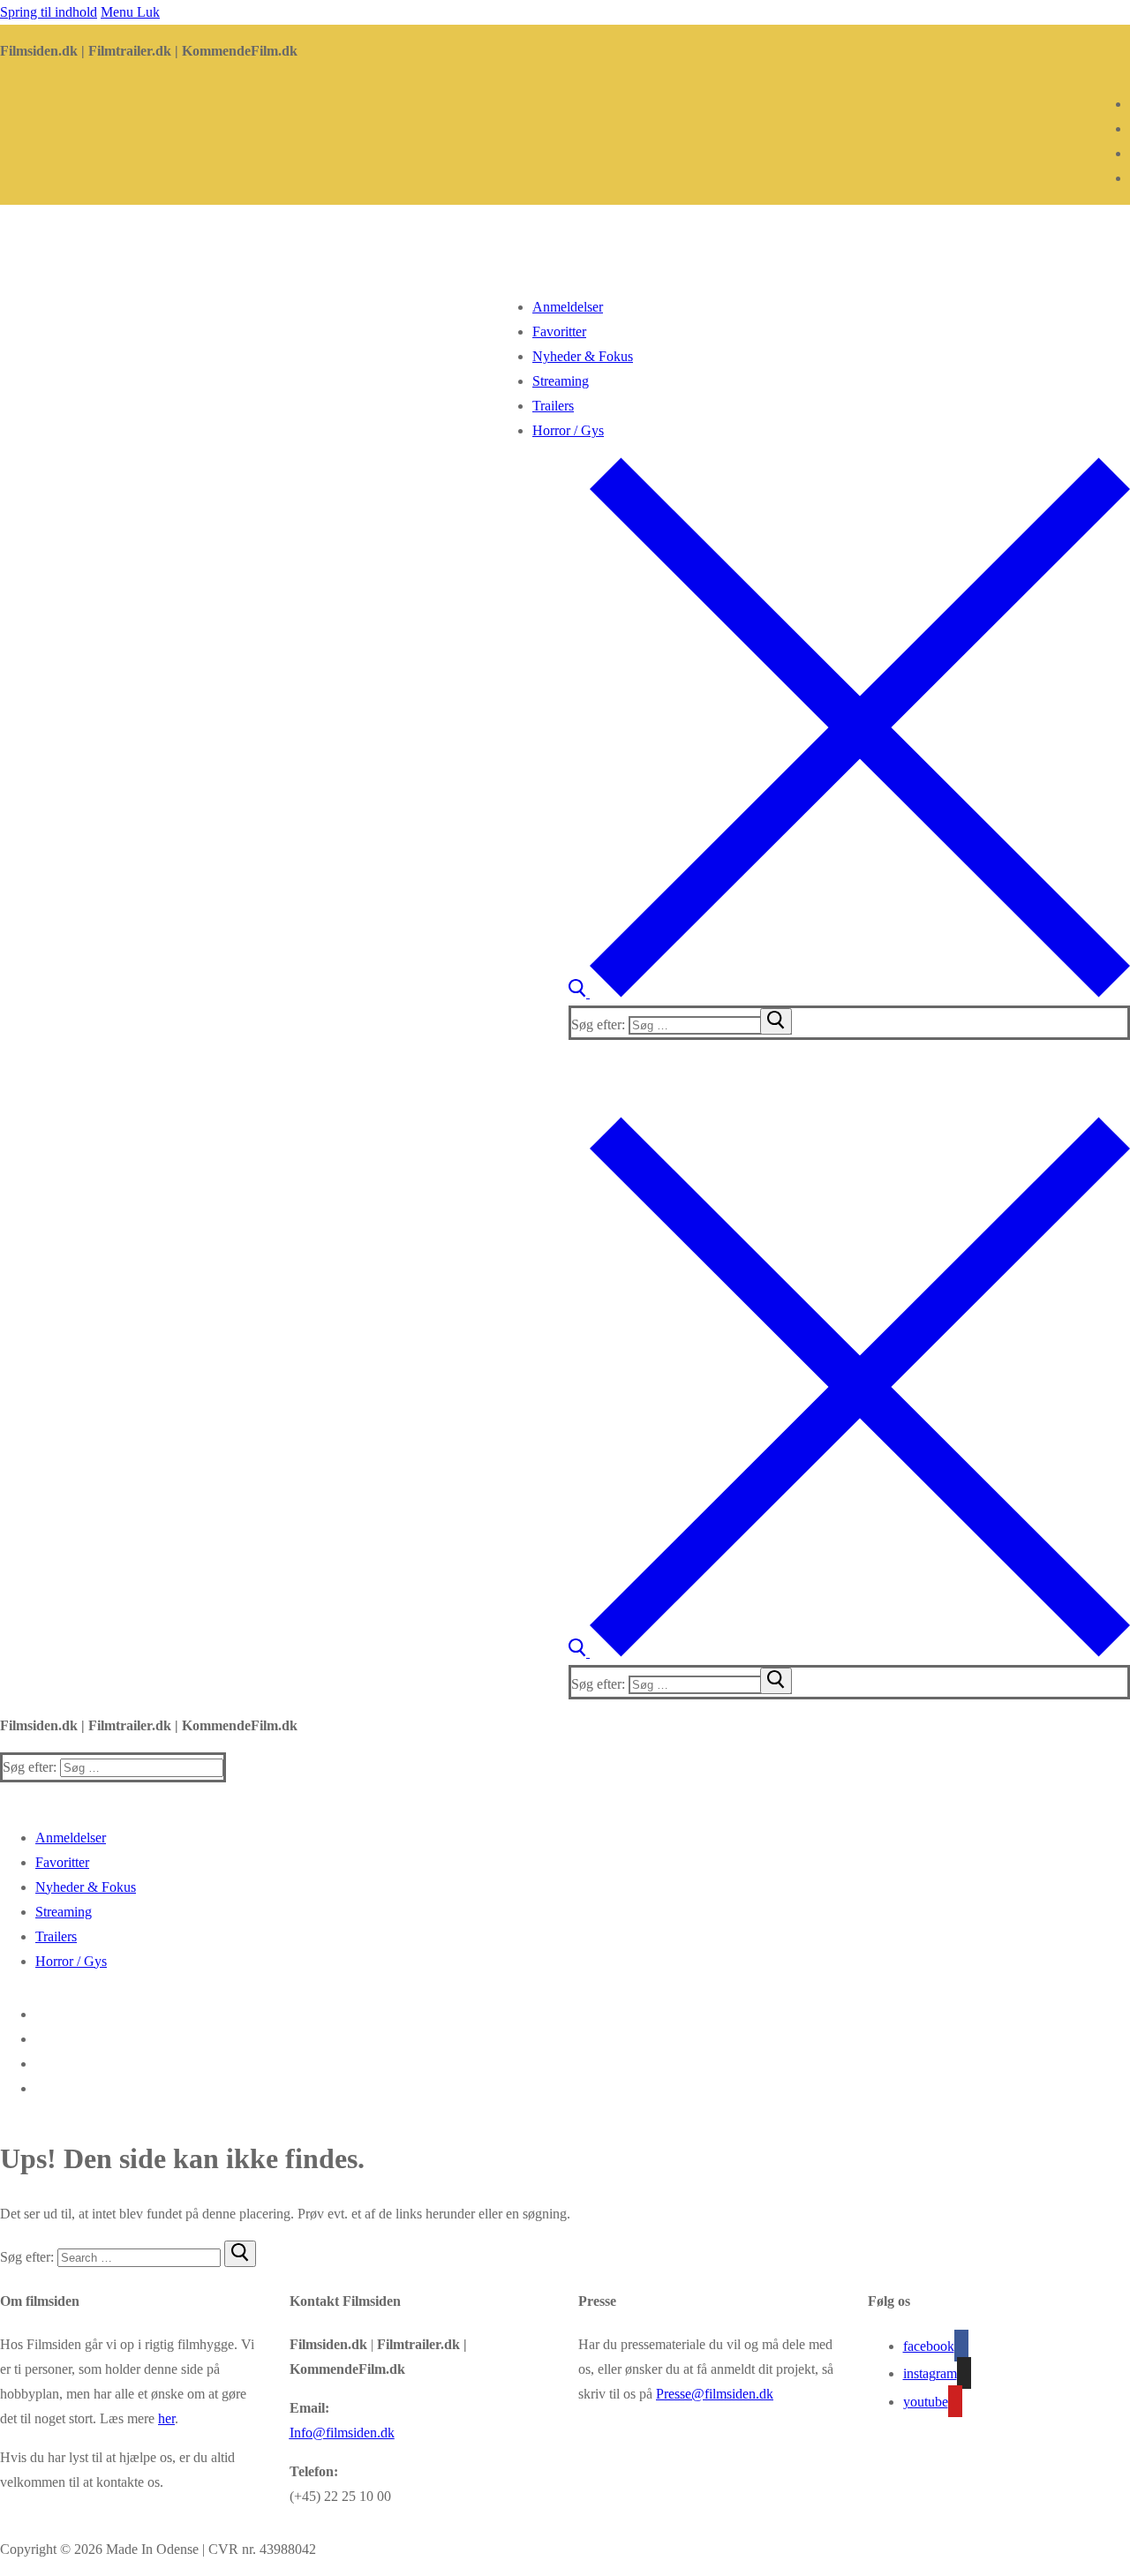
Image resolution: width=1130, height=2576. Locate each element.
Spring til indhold (49, 12)
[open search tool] (849, 993)
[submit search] (776, 1021)
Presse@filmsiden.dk (715, 2394)
